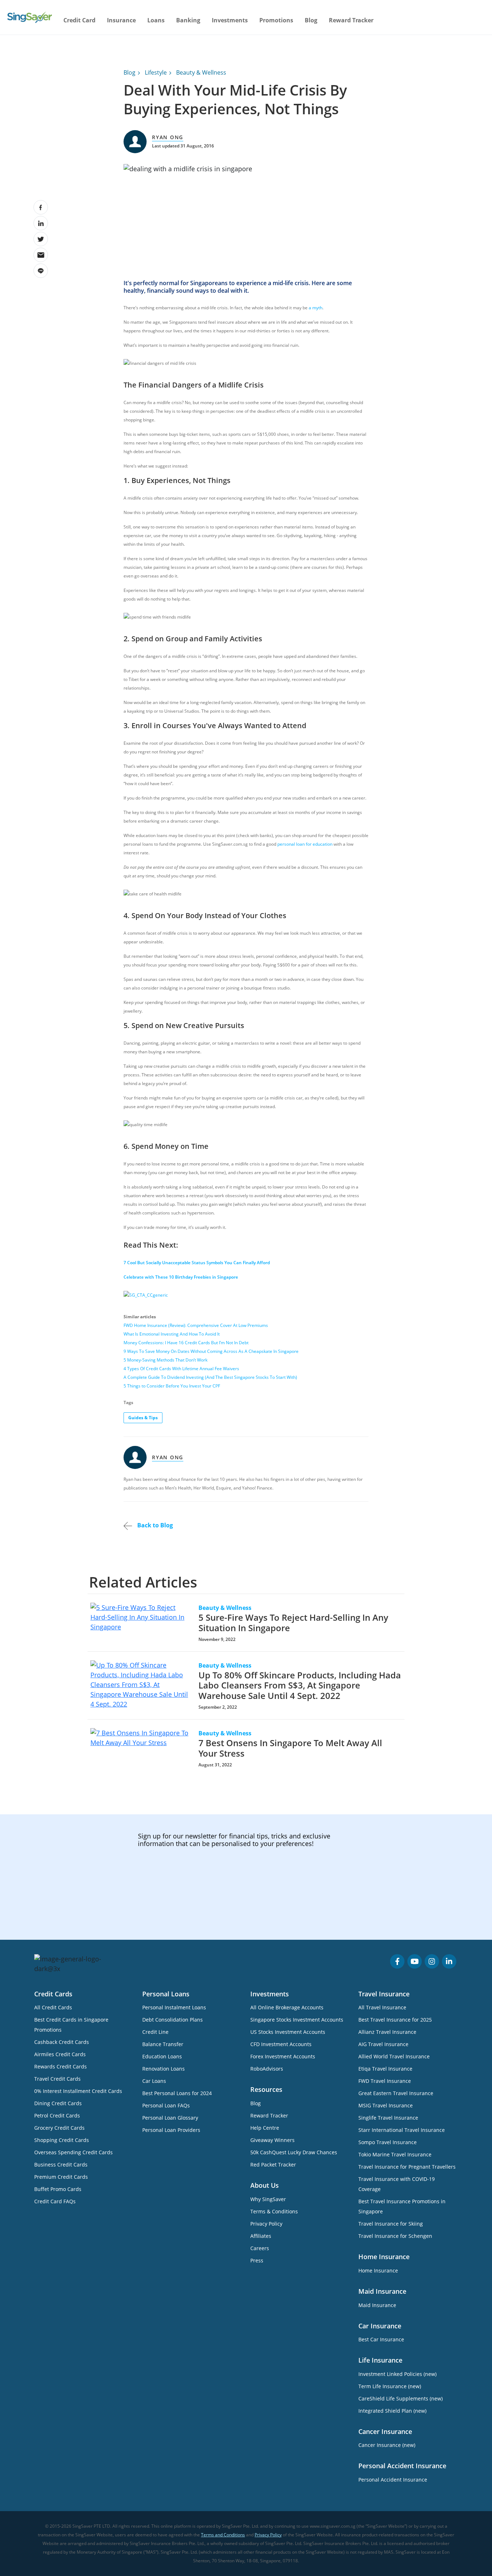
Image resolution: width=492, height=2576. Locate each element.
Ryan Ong (168, 137)
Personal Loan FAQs (166, 2105)
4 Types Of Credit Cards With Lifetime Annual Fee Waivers (181, 1369)
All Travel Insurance (382, 2007)
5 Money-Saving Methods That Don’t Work (166, 1360)
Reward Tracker (351, 20)
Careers (260, 2248)
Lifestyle (156, 72)
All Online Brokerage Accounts (287, 2007)
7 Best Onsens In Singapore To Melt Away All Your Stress (290, 1748)
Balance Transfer (163, 2044)
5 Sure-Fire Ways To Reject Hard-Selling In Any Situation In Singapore (293, 1623)
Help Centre (265, 2128)
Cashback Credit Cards (62, 2042)
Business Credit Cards (61, 2165)
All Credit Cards (53, 2007)
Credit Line (155, 2032)
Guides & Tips (143, 1418)
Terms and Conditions (223, 2535)
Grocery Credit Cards (59, 2128)
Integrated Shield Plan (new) (392, 2411)
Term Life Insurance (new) (390, 2386)
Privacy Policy (266, 2224)
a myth (316, 308)
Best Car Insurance (381, 2339)
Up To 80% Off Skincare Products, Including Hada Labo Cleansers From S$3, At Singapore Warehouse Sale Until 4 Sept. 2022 (300, 1685)
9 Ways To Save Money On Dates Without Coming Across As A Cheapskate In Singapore (211, 1351)
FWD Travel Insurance (385, 2081)
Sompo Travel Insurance (388, 2142)
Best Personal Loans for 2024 (177, 2093)
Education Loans (162, 2056)
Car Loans (154, 2081)
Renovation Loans (164, 2069)
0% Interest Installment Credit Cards (78, 2091)
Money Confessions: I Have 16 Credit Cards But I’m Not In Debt (186, 1343)
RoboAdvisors (267, 2069)
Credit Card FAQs (55, 2201)
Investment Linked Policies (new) (397, 2374)
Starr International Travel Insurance (402, 2130)
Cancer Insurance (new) (387, 2445)
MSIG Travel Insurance (386, 2105)
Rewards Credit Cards (61, 2066)
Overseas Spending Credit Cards (73, 2152)
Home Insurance (378, 2270)
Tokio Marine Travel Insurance (395, 2154)
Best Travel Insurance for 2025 (395, 2020)
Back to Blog (154, 1525)
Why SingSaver (268, 2199)
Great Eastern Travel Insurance (396, 2093)
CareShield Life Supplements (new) (401, 2398)
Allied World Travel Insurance (394, 2056)
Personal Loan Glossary (170, 2118)
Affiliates (261, 2236)
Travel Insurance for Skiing (391, 2224)
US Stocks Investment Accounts (288, 2032)
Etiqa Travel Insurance (385, 2069)
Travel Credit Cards (57, 2079)
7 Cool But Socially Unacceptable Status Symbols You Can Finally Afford (197, 1263)
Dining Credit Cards (58, 2103)
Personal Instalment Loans (174, 2007)
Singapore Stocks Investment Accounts (297, 2020)
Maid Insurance (377, 2305)
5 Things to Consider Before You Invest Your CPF (172, 1386)
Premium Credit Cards (61, 2177)
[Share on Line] (41, 271)
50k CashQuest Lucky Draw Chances (294, 2152)
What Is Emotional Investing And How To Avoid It (172, 1334)
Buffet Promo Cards (58, 2189)
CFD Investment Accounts (281, 2044)
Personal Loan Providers (171, 2130)
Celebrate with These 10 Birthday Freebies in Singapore (181, 1277)
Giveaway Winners (272, 2140)
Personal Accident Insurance (393, 2480)
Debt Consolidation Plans (173, 2020)
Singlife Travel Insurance (388, 2118)
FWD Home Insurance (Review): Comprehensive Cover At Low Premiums (196, 1325)
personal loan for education (305, 844)
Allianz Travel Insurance (387, 2032)
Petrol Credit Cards (57, 2115)
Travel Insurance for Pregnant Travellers (407, 2167)
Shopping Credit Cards (62, 2140)
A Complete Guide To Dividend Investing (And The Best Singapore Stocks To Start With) (210, 1377)
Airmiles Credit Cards (60, 2054)
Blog (311, 20)
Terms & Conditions (274, 2211)
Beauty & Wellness (201, 72)
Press (257, 2260)
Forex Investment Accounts (283, 2056)
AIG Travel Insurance (383, 2044)
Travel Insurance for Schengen (395, 2236)
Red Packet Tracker (273, 2165)
